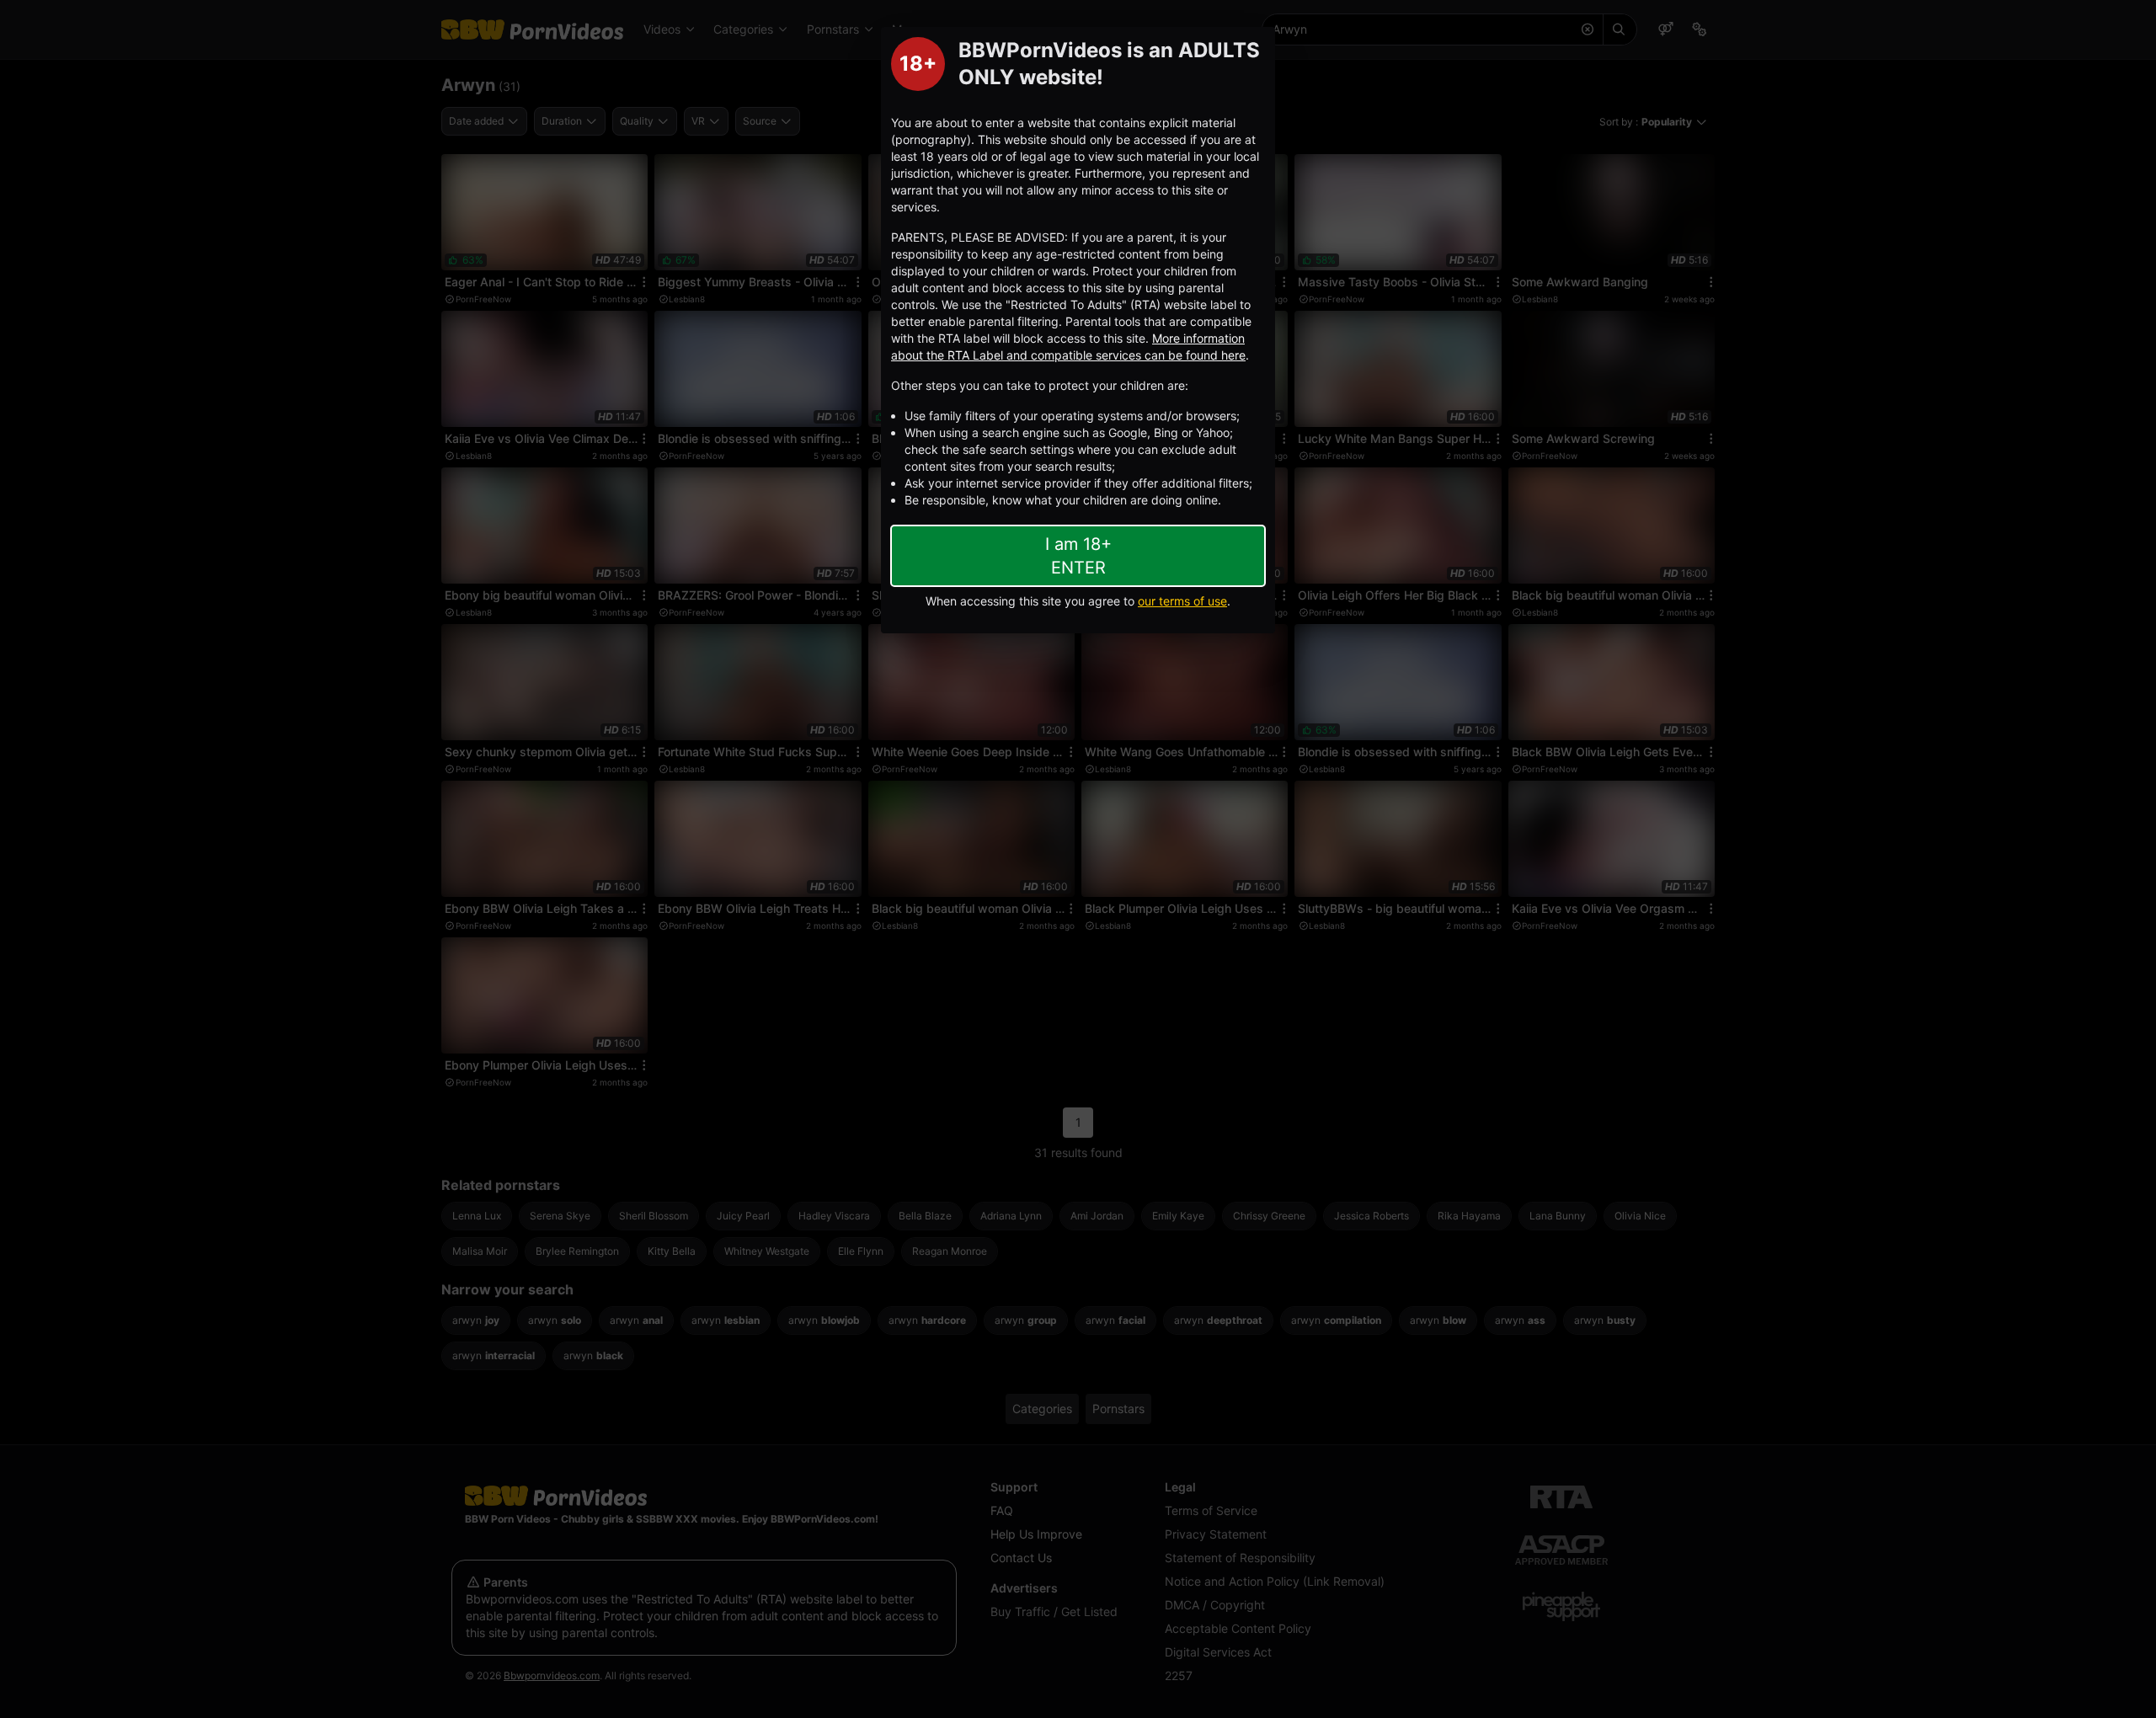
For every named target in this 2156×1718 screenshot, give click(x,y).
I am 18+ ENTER (1078, 556)
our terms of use (1182, 601)
